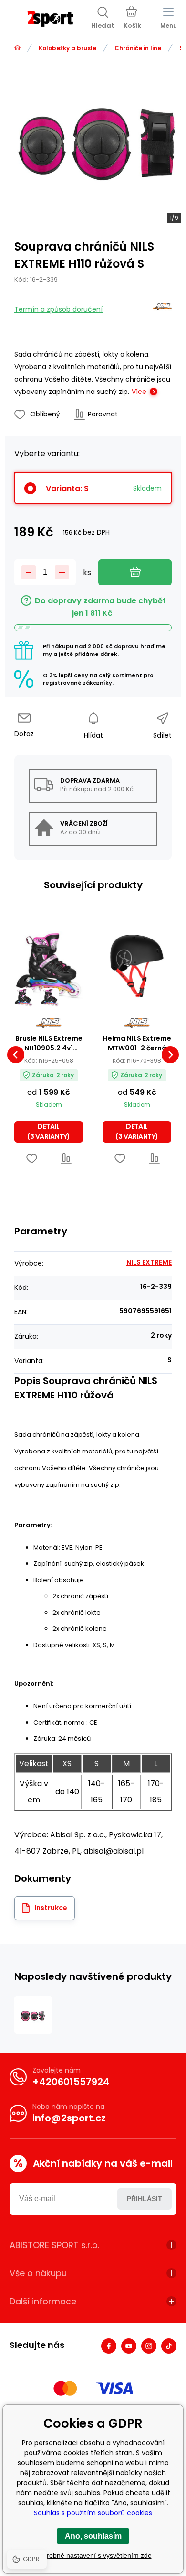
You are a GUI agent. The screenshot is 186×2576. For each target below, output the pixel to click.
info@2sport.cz (69, 2118)
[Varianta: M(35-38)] (50, 998)
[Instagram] (149, 2346)
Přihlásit (145, 2199)
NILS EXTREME (149, 1262)
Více (139, 392)
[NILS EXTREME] (162, 309)
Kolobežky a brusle (67, 48)
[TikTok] (169, 2346)
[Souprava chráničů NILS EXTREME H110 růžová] (33, 2015)
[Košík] (132, 19)
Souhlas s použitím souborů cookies (93, 2513)
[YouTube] (129, 2346)
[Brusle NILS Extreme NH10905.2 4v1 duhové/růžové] (49, 965)
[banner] (50, 19)
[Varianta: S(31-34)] (24, 998)
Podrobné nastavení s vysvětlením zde (93, 2555)
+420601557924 (71, 2082)
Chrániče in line (138, 48)
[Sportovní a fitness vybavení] (17, 48)
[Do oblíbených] (32, 1159)
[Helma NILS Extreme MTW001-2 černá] (137, 965)
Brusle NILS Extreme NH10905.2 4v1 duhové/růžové (49, 1043)
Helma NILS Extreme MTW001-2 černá (137, 1043)
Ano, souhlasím (93, 2536)
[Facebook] (109, 2346)
